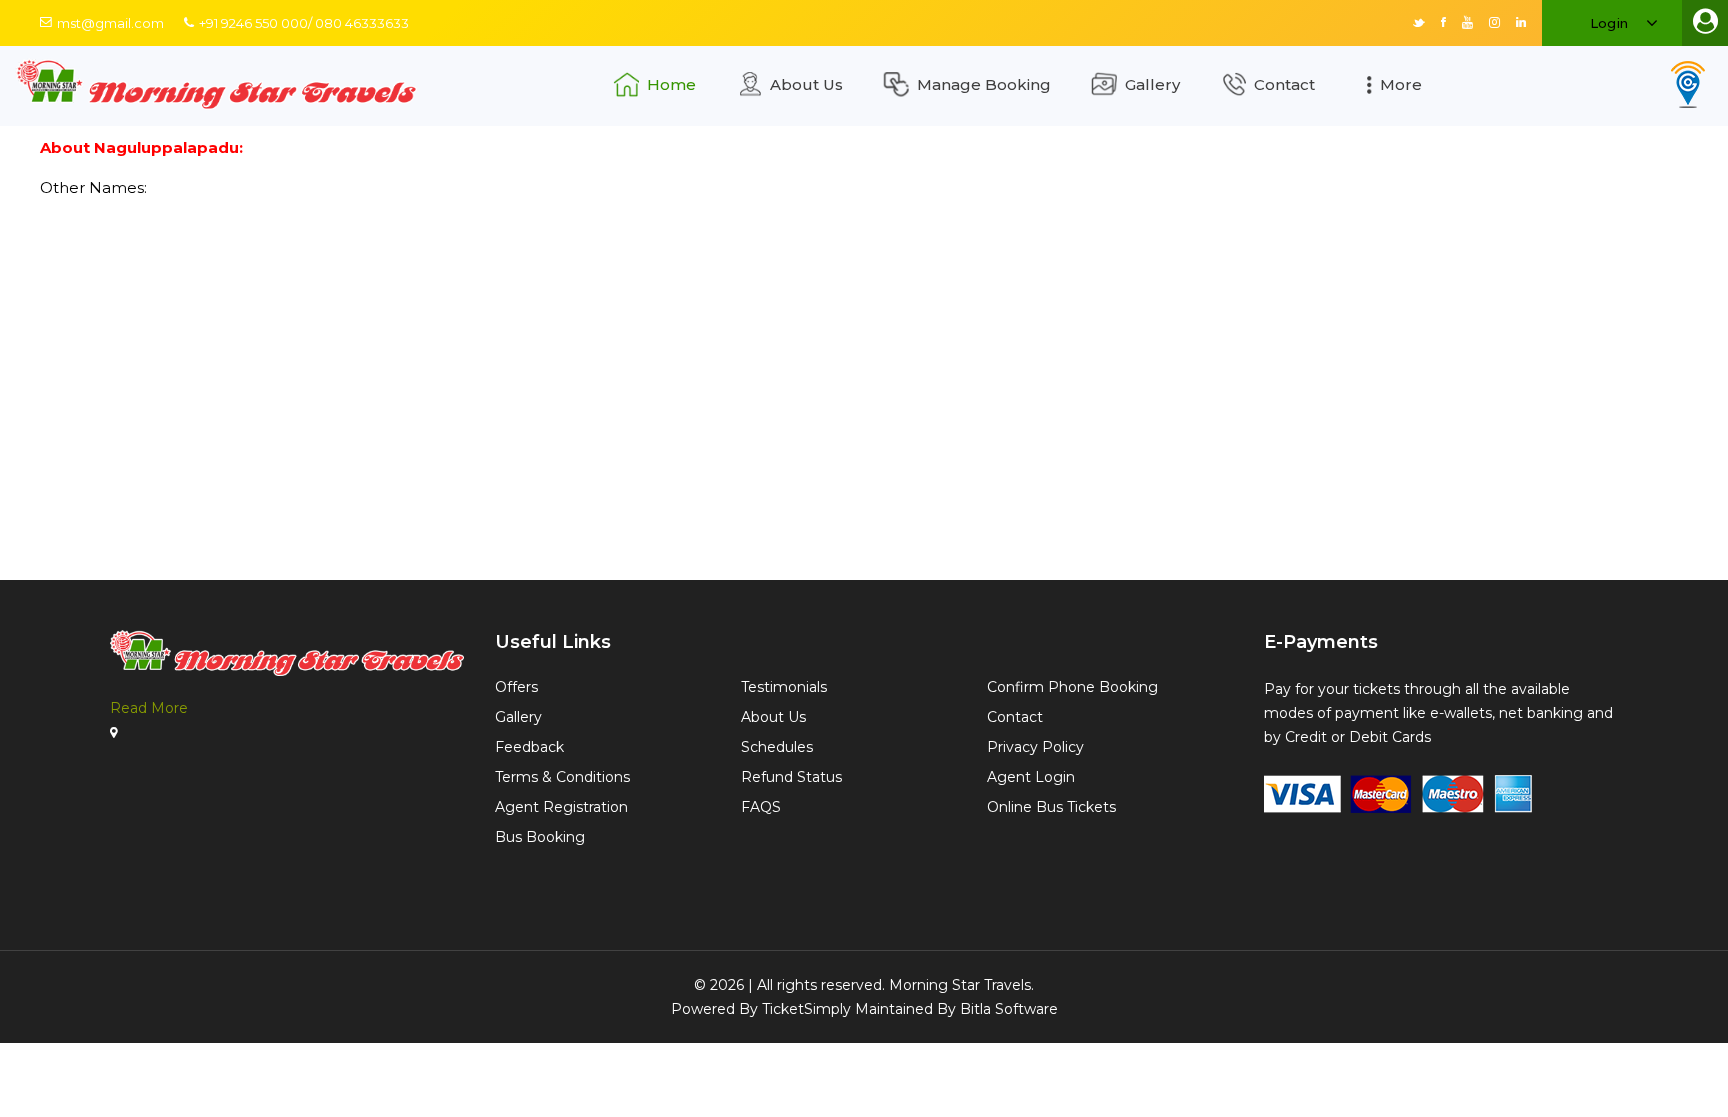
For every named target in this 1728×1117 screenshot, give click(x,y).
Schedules (777, 747)
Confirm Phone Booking (1072, 687)
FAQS (761, 807)
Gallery (1152, 84)
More (1401, 84)
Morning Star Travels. (961, 985)
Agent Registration (561, 807)
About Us (806, 84)
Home (671, 84)
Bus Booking (540, 837)
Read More (149, 708)
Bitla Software (1009, 1009)
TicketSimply (806, 1009)
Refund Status (791, 777)
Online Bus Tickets (1051, 807)
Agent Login (1031, 777)
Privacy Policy (1035, 747)
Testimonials (784, 687)
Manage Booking (984, 84)
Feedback (529, 747)
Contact (1284, 84)
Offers (516, 687)
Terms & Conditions (562, 777)
